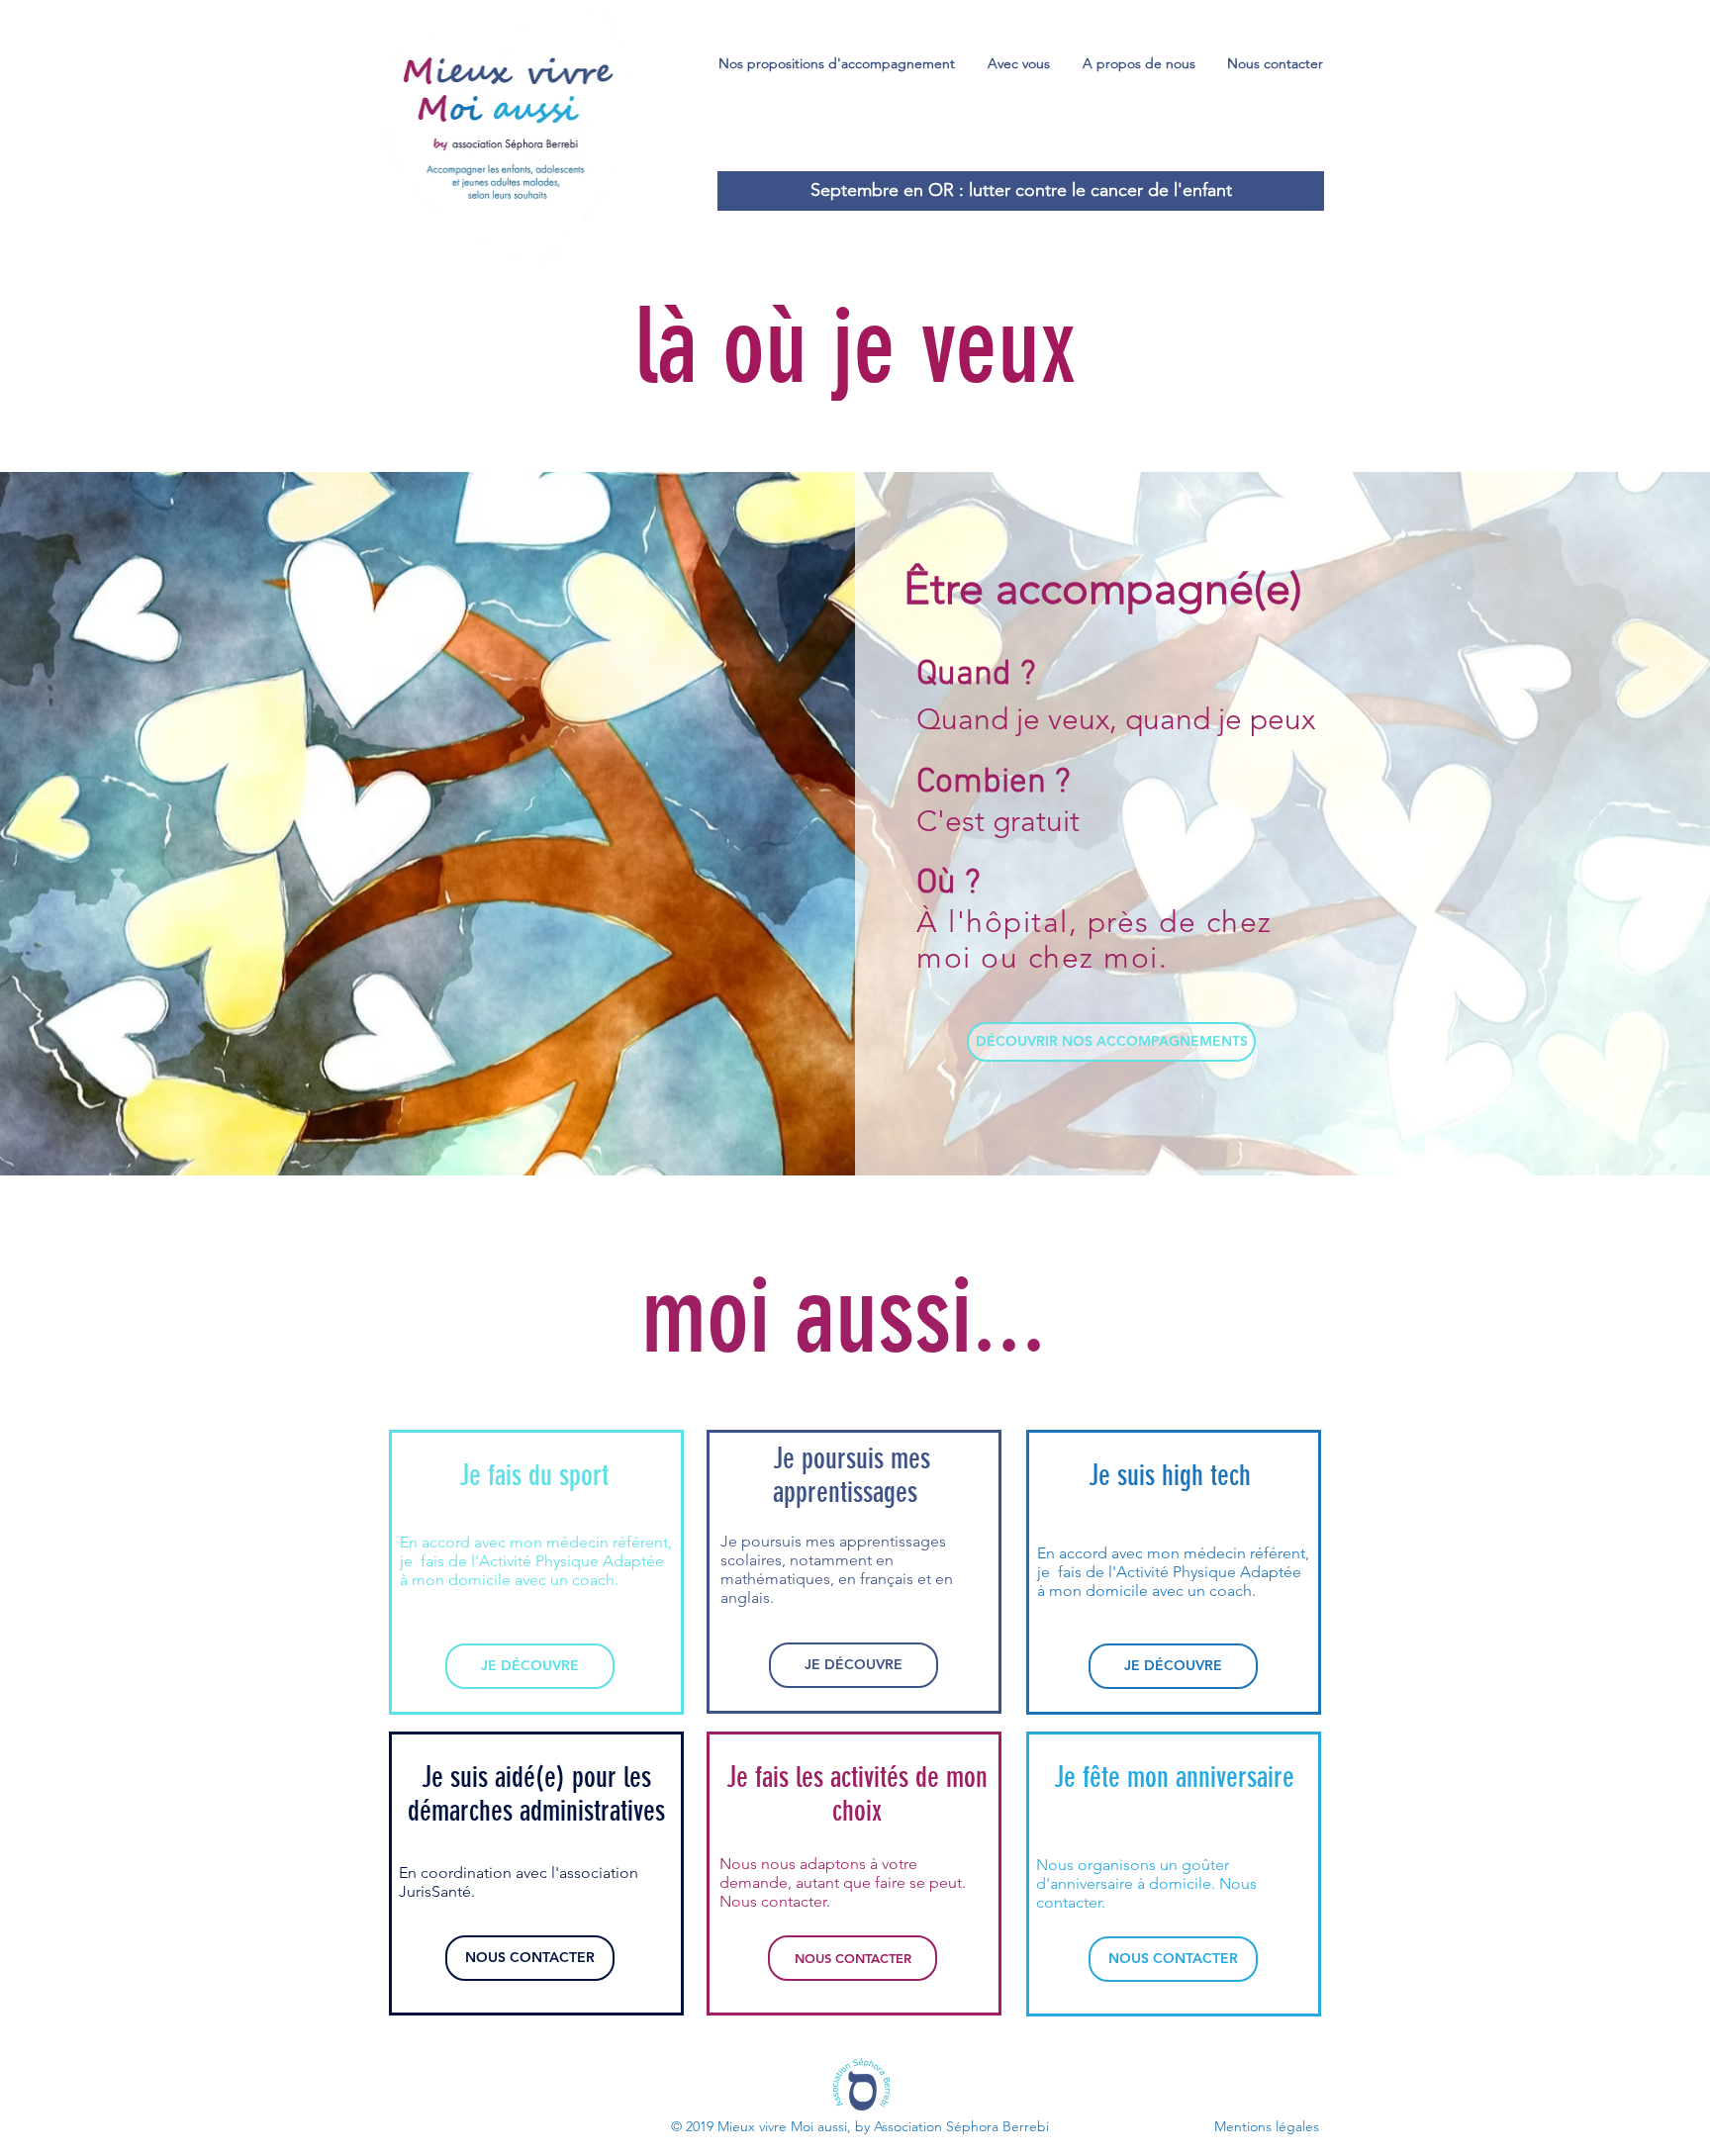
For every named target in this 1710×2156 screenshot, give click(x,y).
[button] (837, 63)
